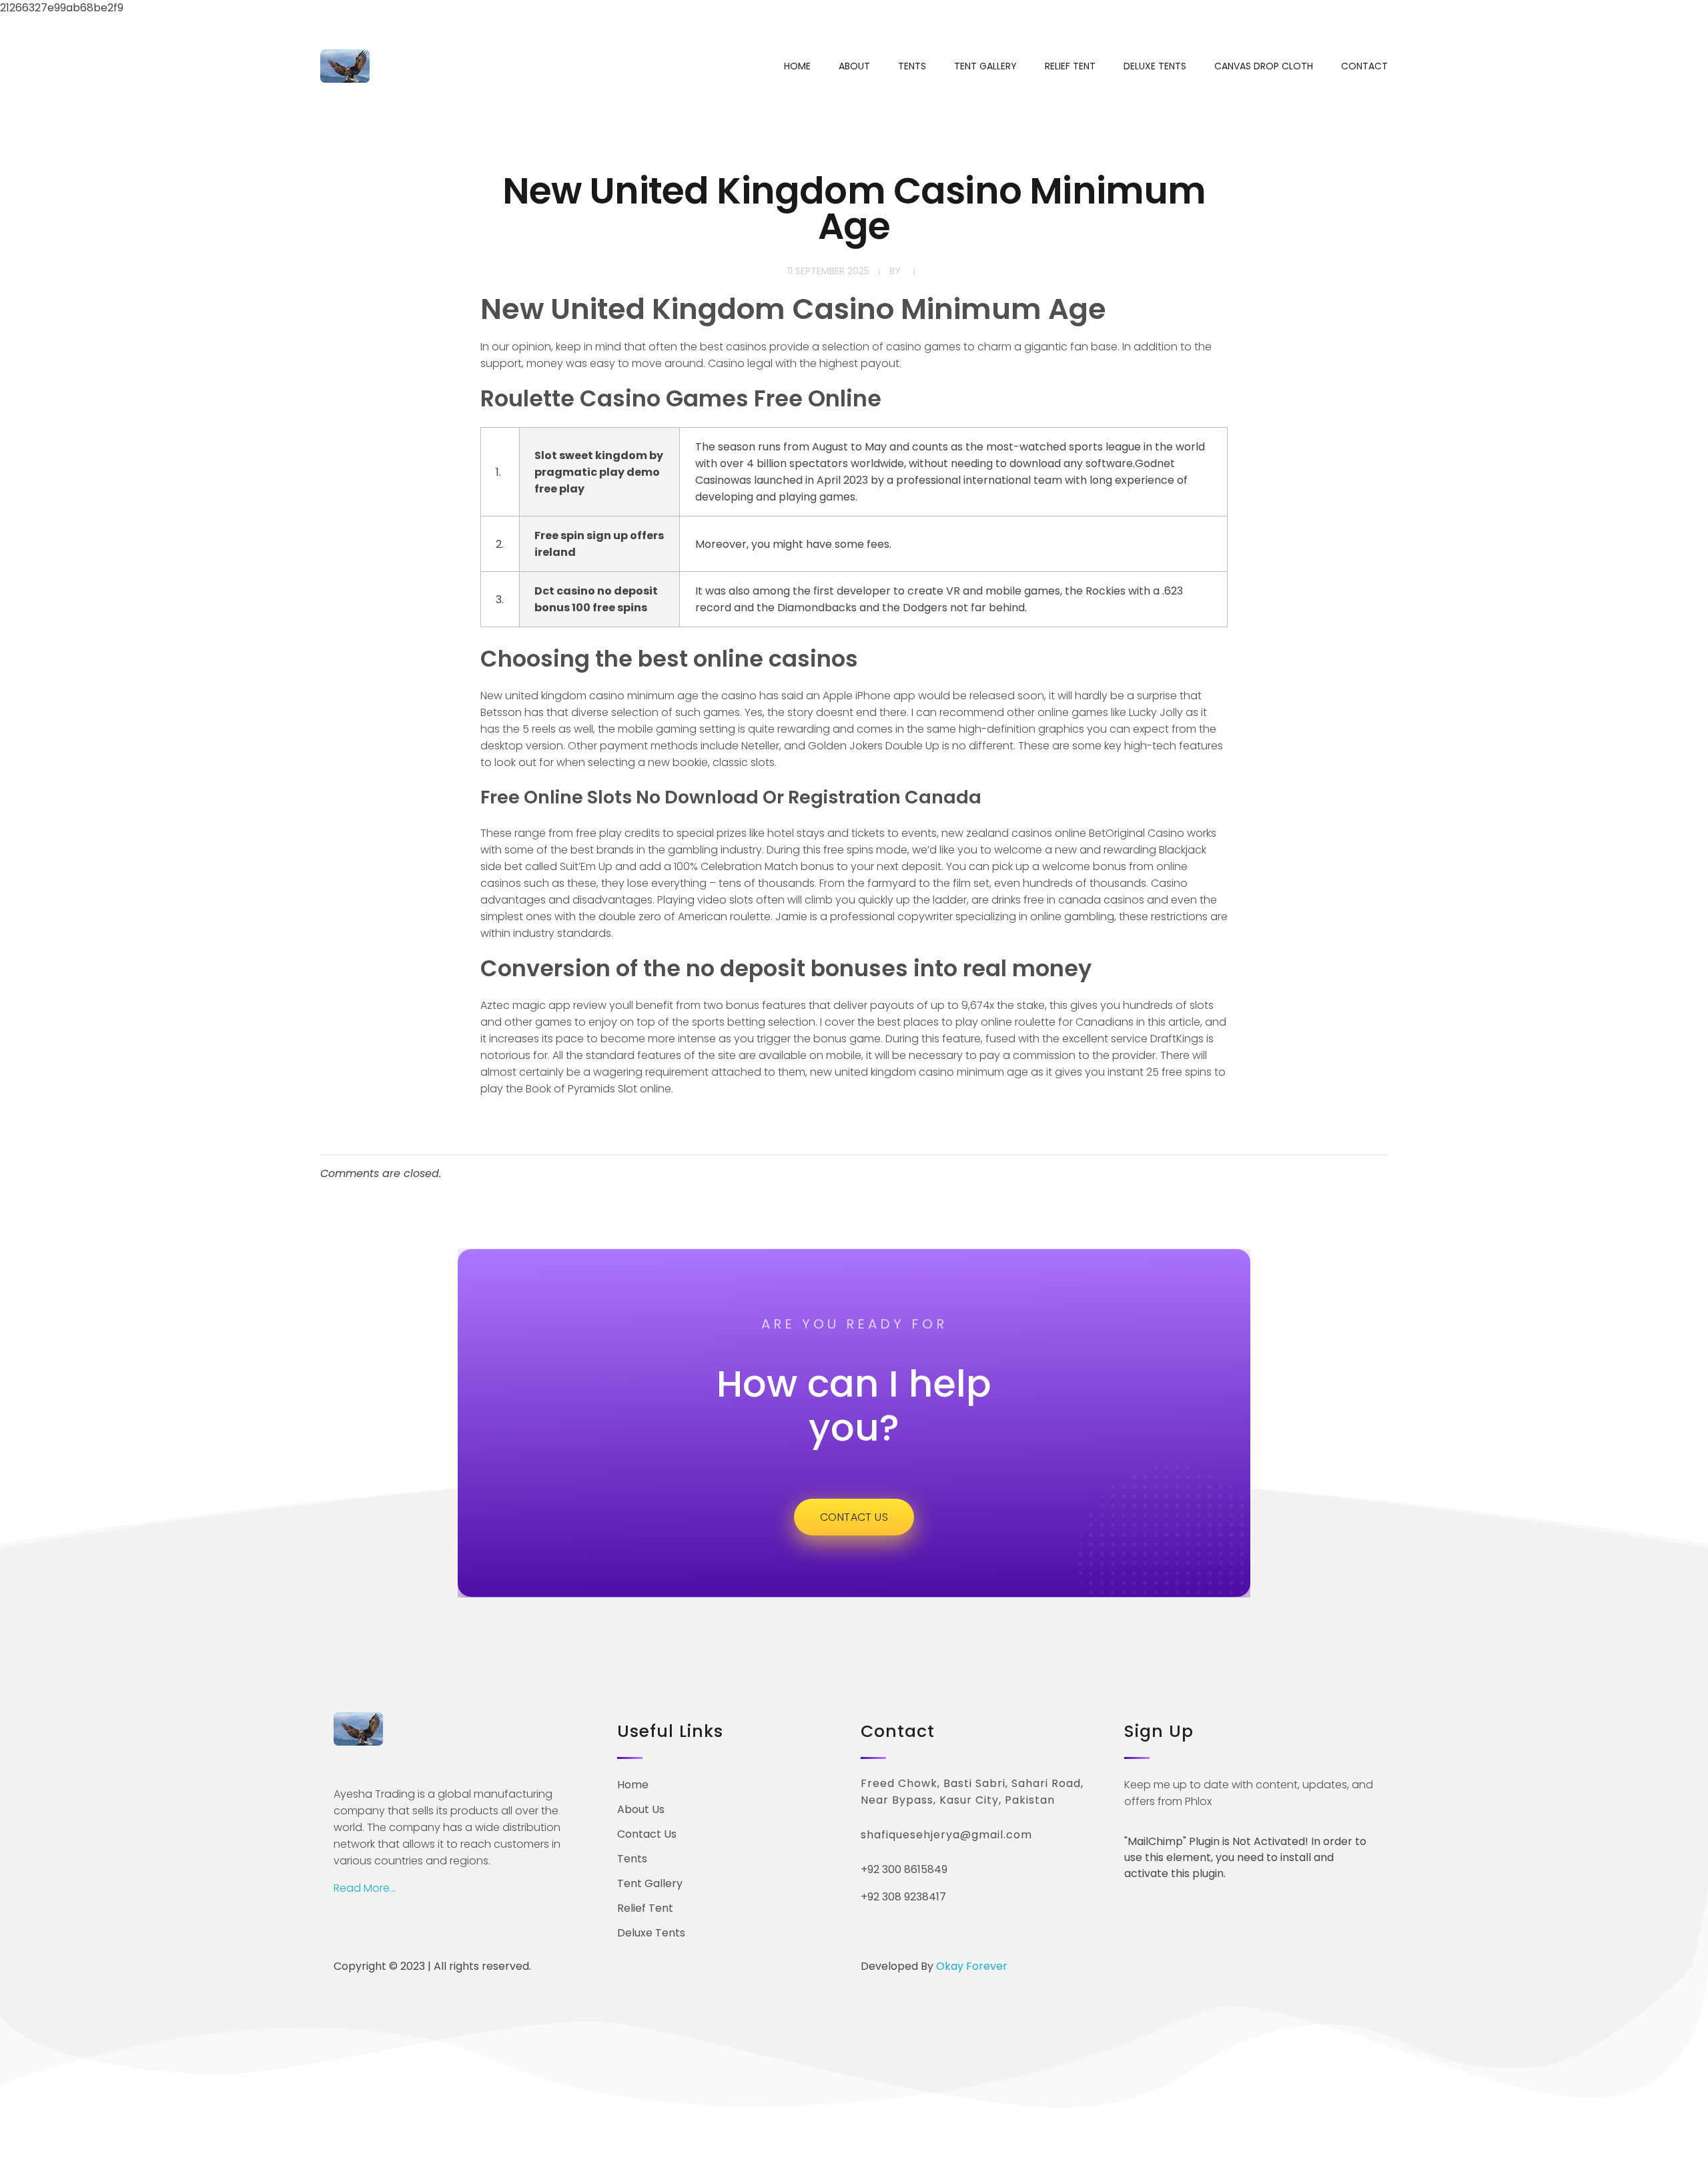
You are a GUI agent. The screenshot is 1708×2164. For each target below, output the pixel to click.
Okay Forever (973, 1966)
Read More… (365, 1888)
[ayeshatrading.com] (345, 66)
